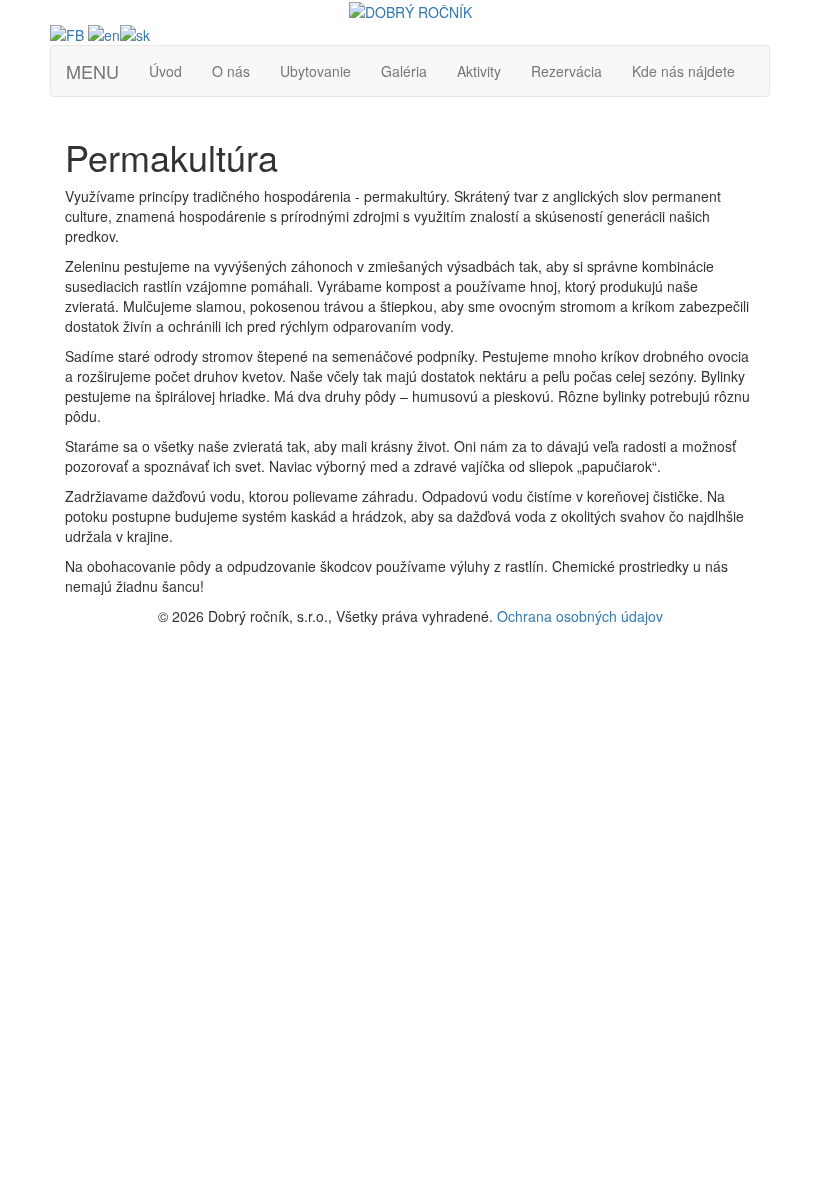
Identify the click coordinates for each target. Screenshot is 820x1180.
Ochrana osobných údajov (580, 616)
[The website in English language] (104, 32)
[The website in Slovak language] (135, 32)
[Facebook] (67, 32)
